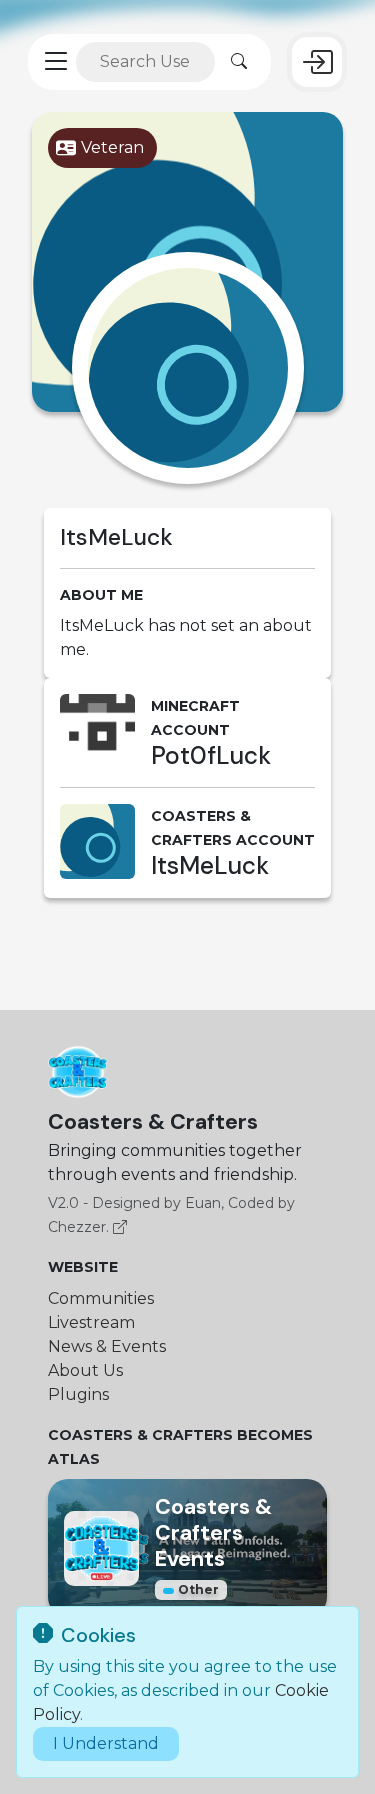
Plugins (78, 1394)
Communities (101, 1298)
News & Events (107, 1346)
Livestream (91, 1322)
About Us (85, 1370)
